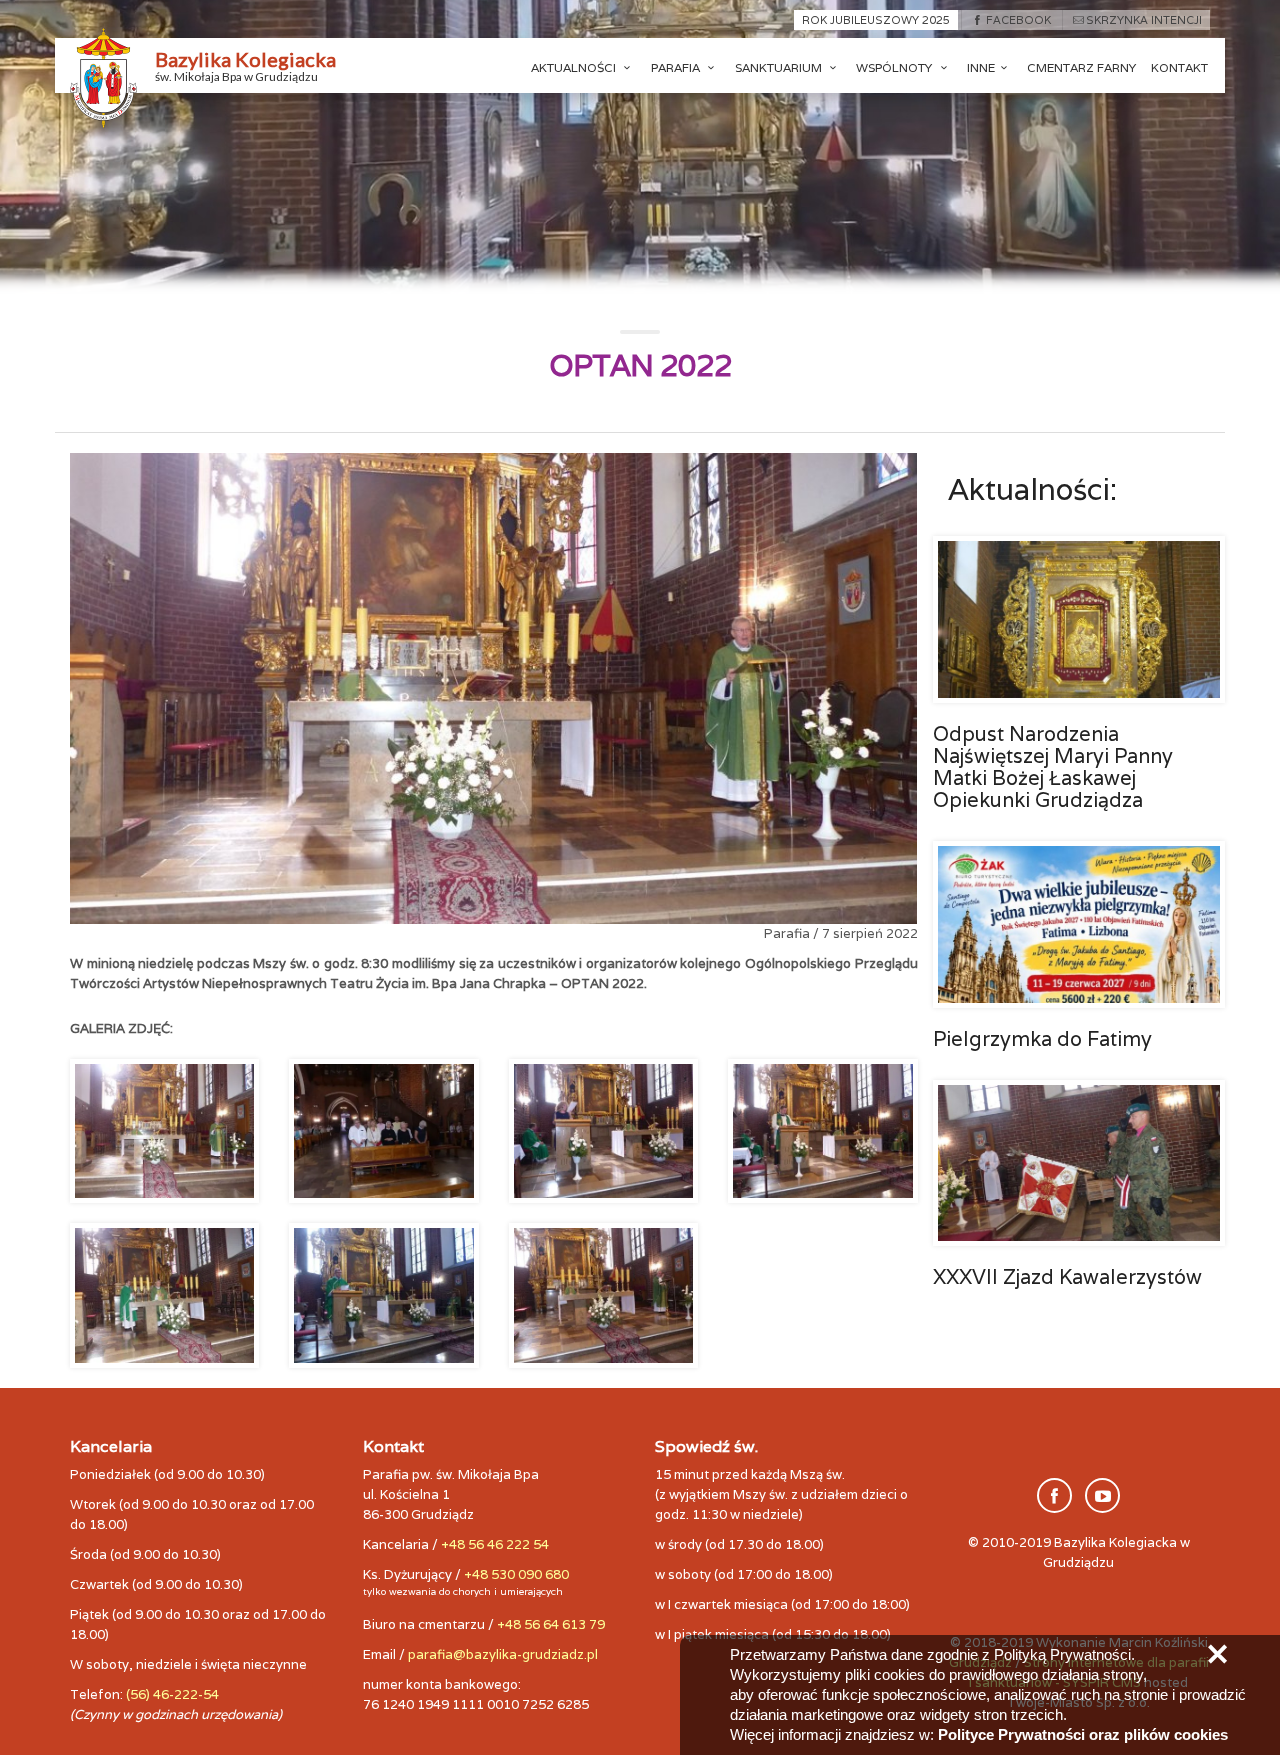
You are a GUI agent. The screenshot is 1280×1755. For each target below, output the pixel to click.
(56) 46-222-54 (172, 1694)
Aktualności (575, 67)
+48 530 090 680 (516, 1574)
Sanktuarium (780, 67)
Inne (981, 67)
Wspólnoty (895, 67)
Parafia (677, 67)
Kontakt (1179, 67)
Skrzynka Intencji (1144, 20)
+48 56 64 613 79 (551, 1624)
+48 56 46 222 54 (495, 1544)
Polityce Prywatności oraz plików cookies (1083, 1734)
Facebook (1018, 20)
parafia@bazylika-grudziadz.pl (503, 1654)
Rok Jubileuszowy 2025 (876, 20)
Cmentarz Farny (1081, 67)
